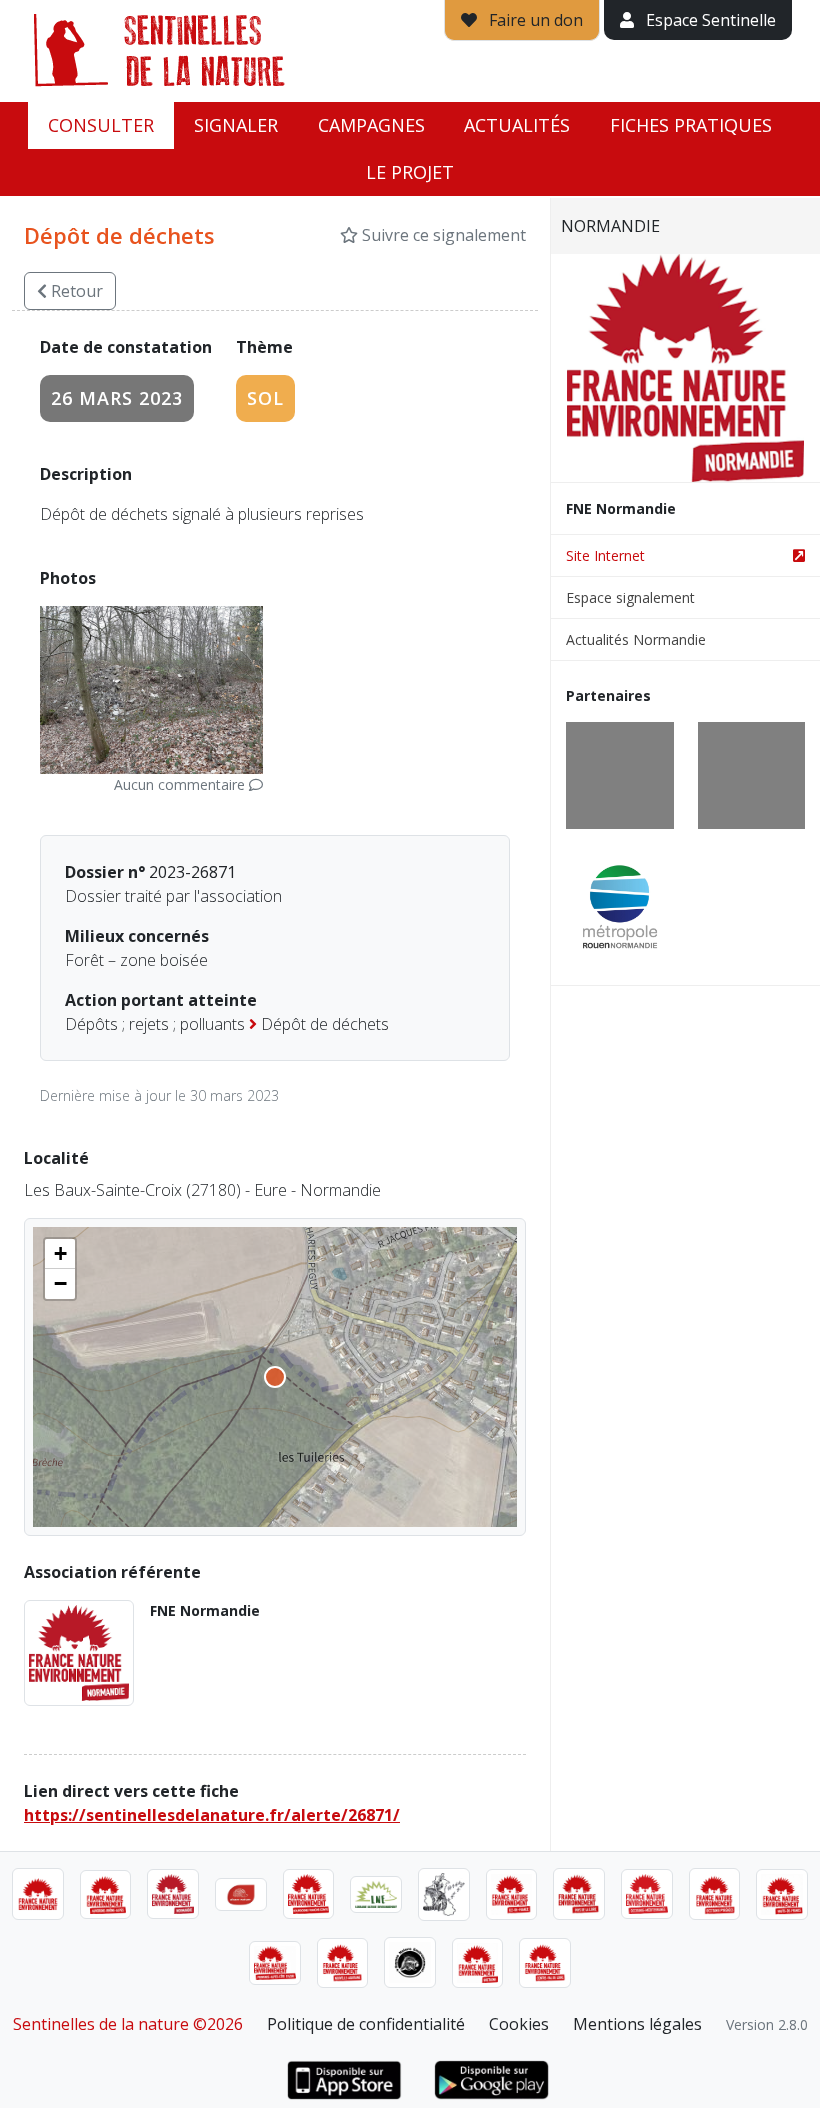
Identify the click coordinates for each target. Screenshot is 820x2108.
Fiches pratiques (691, 125)
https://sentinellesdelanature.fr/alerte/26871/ (212, 1815)
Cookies (519, 2024)
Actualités (517, 125)
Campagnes (371, 125)
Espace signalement (630, 597)
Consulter (101, 125)
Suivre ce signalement (442, 235)
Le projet (410, 172)
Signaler (236, 125)
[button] (60, 1254)
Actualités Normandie (636, 639)
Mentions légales (637, 2024)
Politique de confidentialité (366, 2024)
